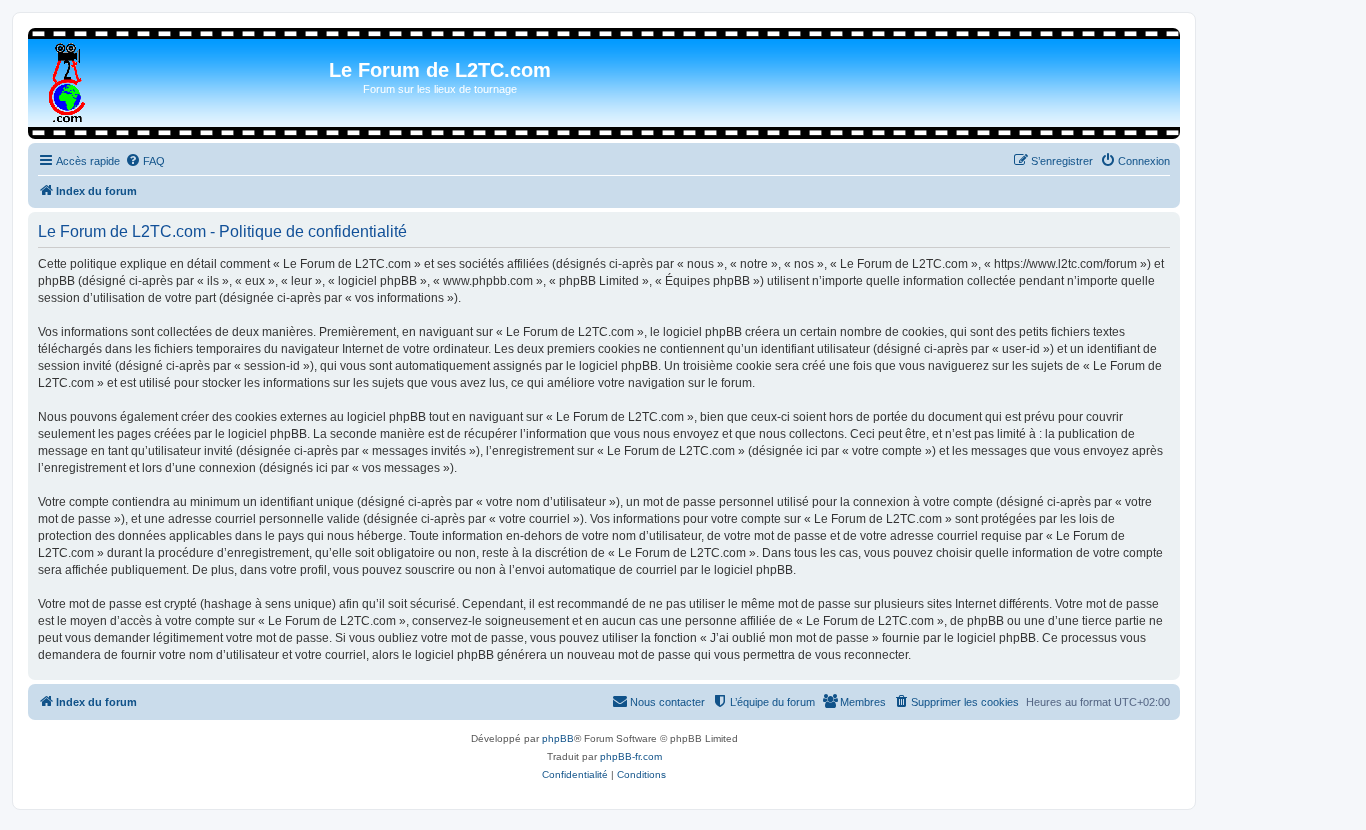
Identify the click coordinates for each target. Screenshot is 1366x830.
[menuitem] (145, 161)
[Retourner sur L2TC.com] (68, 79)
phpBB (558, 738)
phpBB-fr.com (631, 756)
